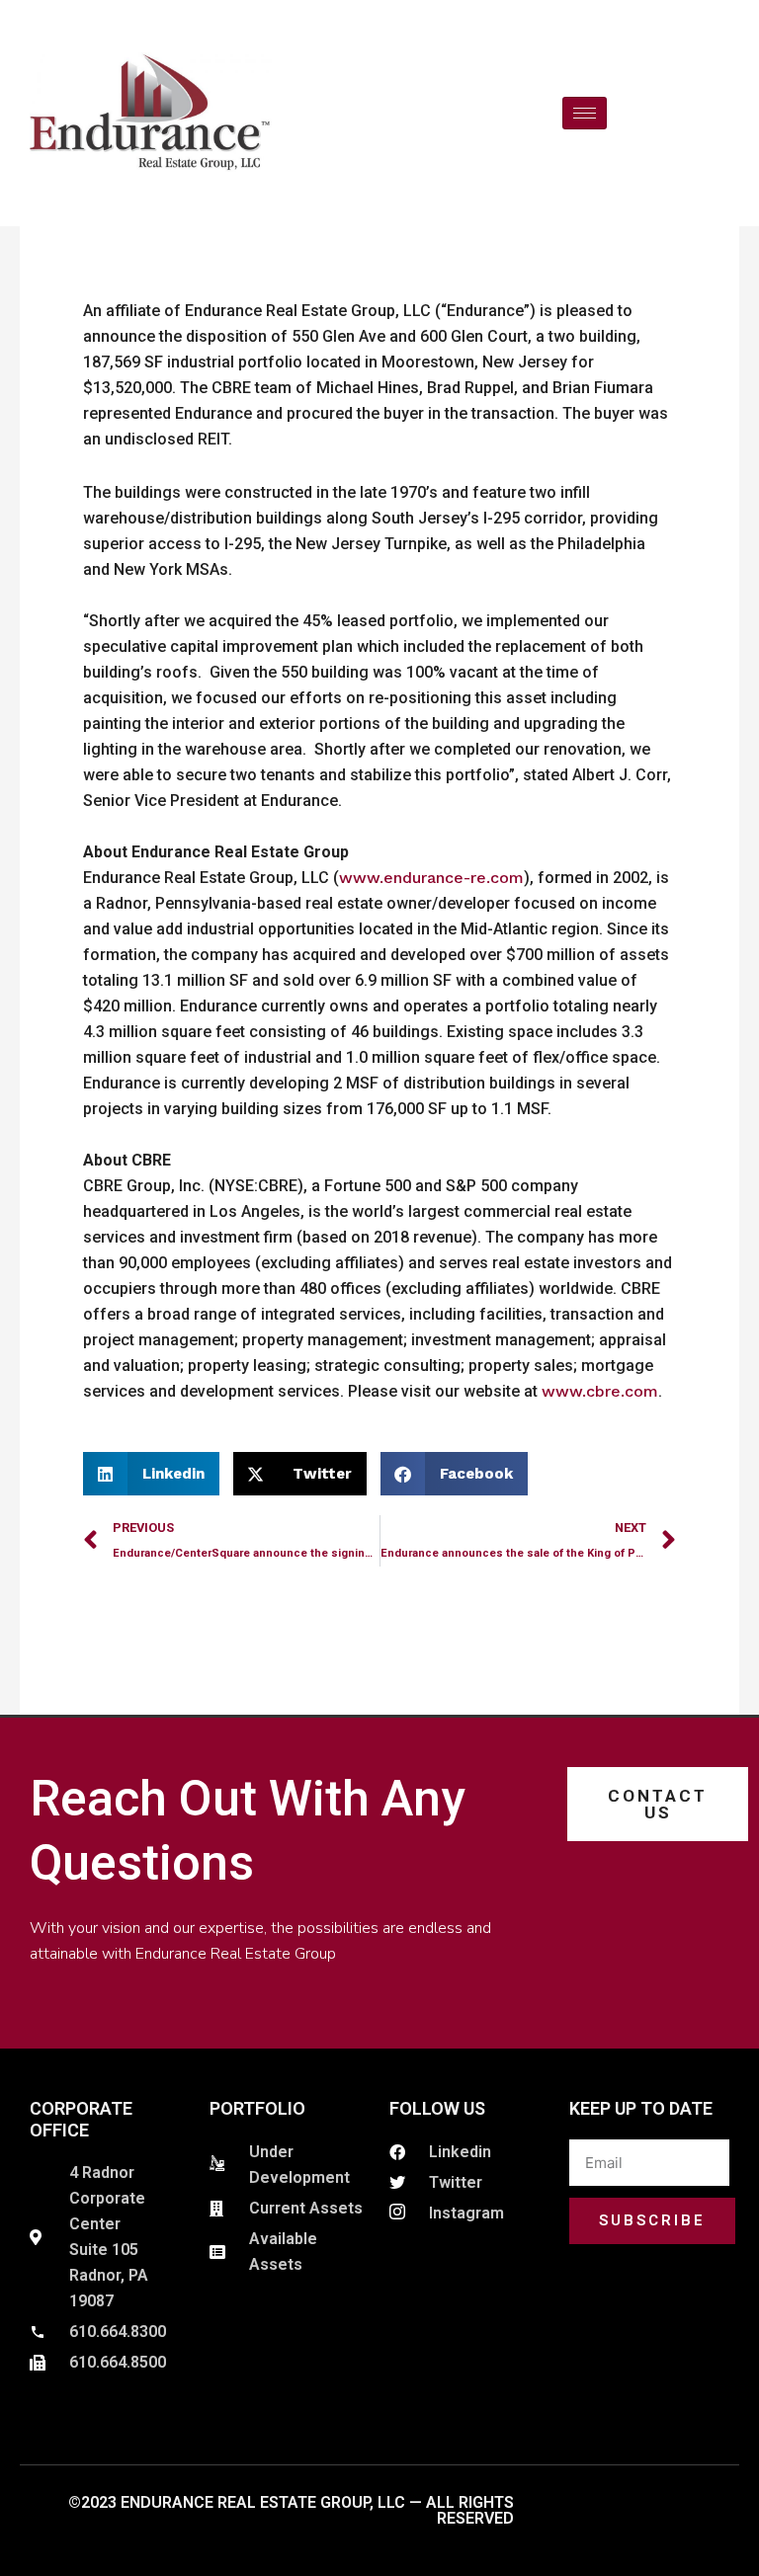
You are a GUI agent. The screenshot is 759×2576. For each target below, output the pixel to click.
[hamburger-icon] (585, 113)
